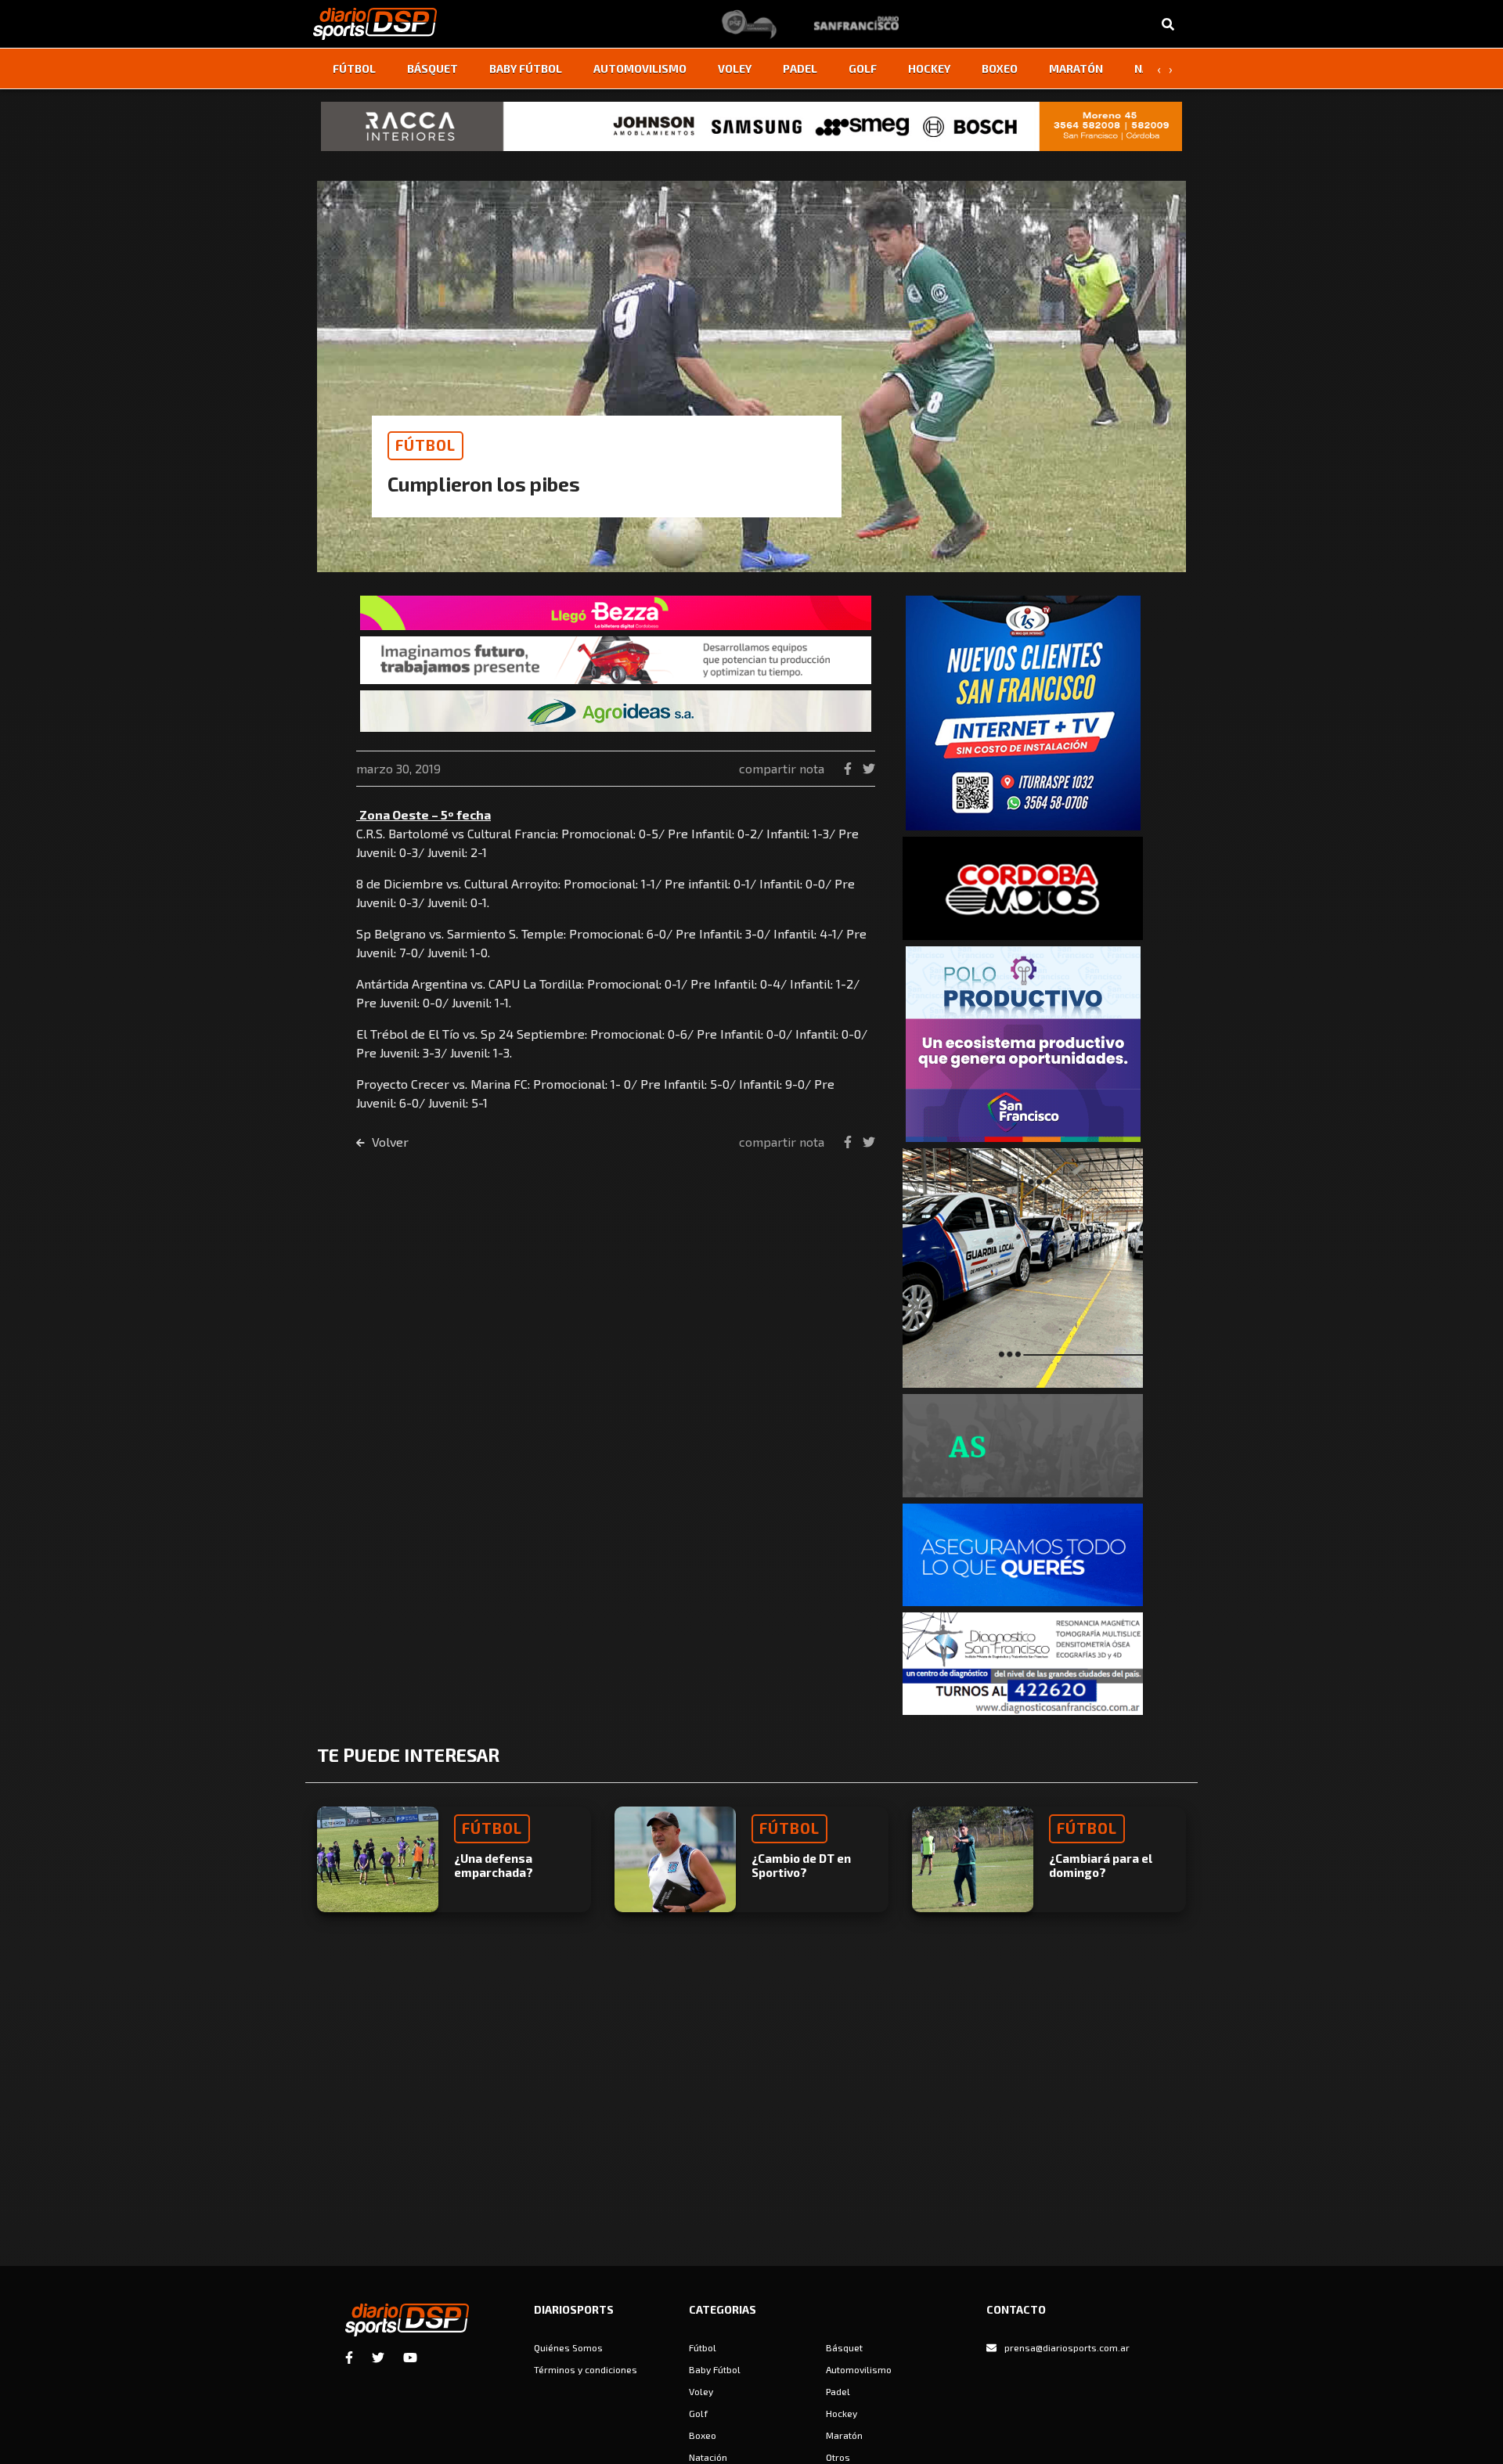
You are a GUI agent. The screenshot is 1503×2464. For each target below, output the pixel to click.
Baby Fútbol (526, 68)
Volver (389, 1142)
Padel (800, 68)
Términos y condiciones (586, 2369)
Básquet (433, 68)
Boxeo (1000, 68)
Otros (838, 2457)
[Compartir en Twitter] (869, 768)
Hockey (929, 68)
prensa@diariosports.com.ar (1067, 2347)
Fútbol (354, 68)
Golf (863, 68)
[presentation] (1159, 69)
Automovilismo (640, 68)
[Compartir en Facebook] (849, 768)
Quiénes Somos (568, 2347)
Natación (708, 2457)
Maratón (1076, 68)
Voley (735, 68)
